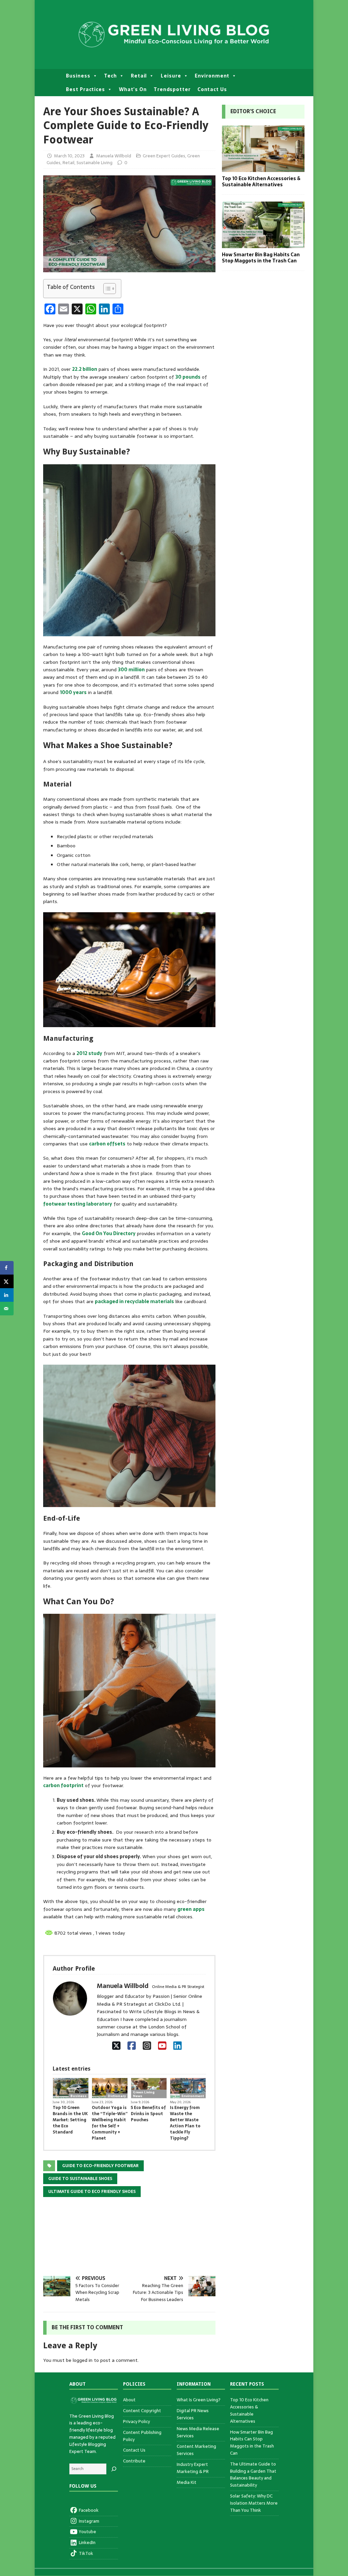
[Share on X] (7, 1281)
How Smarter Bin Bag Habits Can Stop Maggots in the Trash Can (261, 258)
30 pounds (188, 377)
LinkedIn (87, 2543)
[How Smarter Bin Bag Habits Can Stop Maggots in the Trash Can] (263, 244)
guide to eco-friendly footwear (100, 2166)
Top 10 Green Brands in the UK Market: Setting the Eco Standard (70, 2120)
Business (78, 76)
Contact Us (212, 89)
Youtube (87, 2532)
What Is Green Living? (199, 2400)
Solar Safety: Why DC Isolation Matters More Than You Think (254, 2503)
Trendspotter (172, 89)
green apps (191, 1909)
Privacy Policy (136, 2422)
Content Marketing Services (196, 2450)
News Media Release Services (198, 2432)
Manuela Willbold (114, 156)
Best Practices (85, 89)
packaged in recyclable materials (134, 1301)
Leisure (171, 76)
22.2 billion (85, 369)
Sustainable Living (94, 163)
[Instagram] (147, 2046)
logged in (83, 2360)
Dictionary (117, 2096)
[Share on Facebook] (7, 1268)
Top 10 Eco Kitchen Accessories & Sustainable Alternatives (261, 181)
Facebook (88, 2510)
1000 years (73, 692)
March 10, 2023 (69, 156)
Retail (139, 76)
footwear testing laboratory (78, 1204)
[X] (116, 2046)
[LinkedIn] (178, 2046)
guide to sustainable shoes (80, 2179)
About (129, 2400)
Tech (110, 76)
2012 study (89, 1053)
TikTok (85, 2553)
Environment (212, 76)
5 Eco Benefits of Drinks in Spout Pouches (148, 2114)
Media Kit (187, 2482)
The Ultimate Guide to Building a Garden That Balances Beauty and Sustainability (253, 2475)
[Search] (114, 2469)
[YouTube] (162, 2046)
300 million (131, 670)
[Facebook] (132, 2046)
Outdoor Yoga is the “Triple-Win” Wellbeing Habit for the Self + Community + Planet (110, 2123)
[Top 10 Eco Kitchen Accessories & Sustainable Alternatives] (263, 168)
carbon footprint (63, 1785)
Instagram (89, 2521)
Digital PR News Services (193, 2414)
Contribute (134, 2461)
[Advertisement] (129, 2241)
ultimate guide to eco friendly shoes (92, 2192)
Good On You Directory (109, 1233)
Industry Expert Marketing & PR (193, 2468)
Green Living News (144, 2094)
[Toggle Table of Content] (106, 289)
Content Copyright (142, 2411)
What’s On (133, 89)
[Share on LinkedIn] (7, 1295)
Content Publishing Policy (142, 2436)
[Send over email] (7, 1309)
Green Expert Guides (164, 156)
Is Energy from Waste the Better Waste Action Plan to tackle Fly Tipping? (185, 2123)
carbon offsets (107, 1144)
